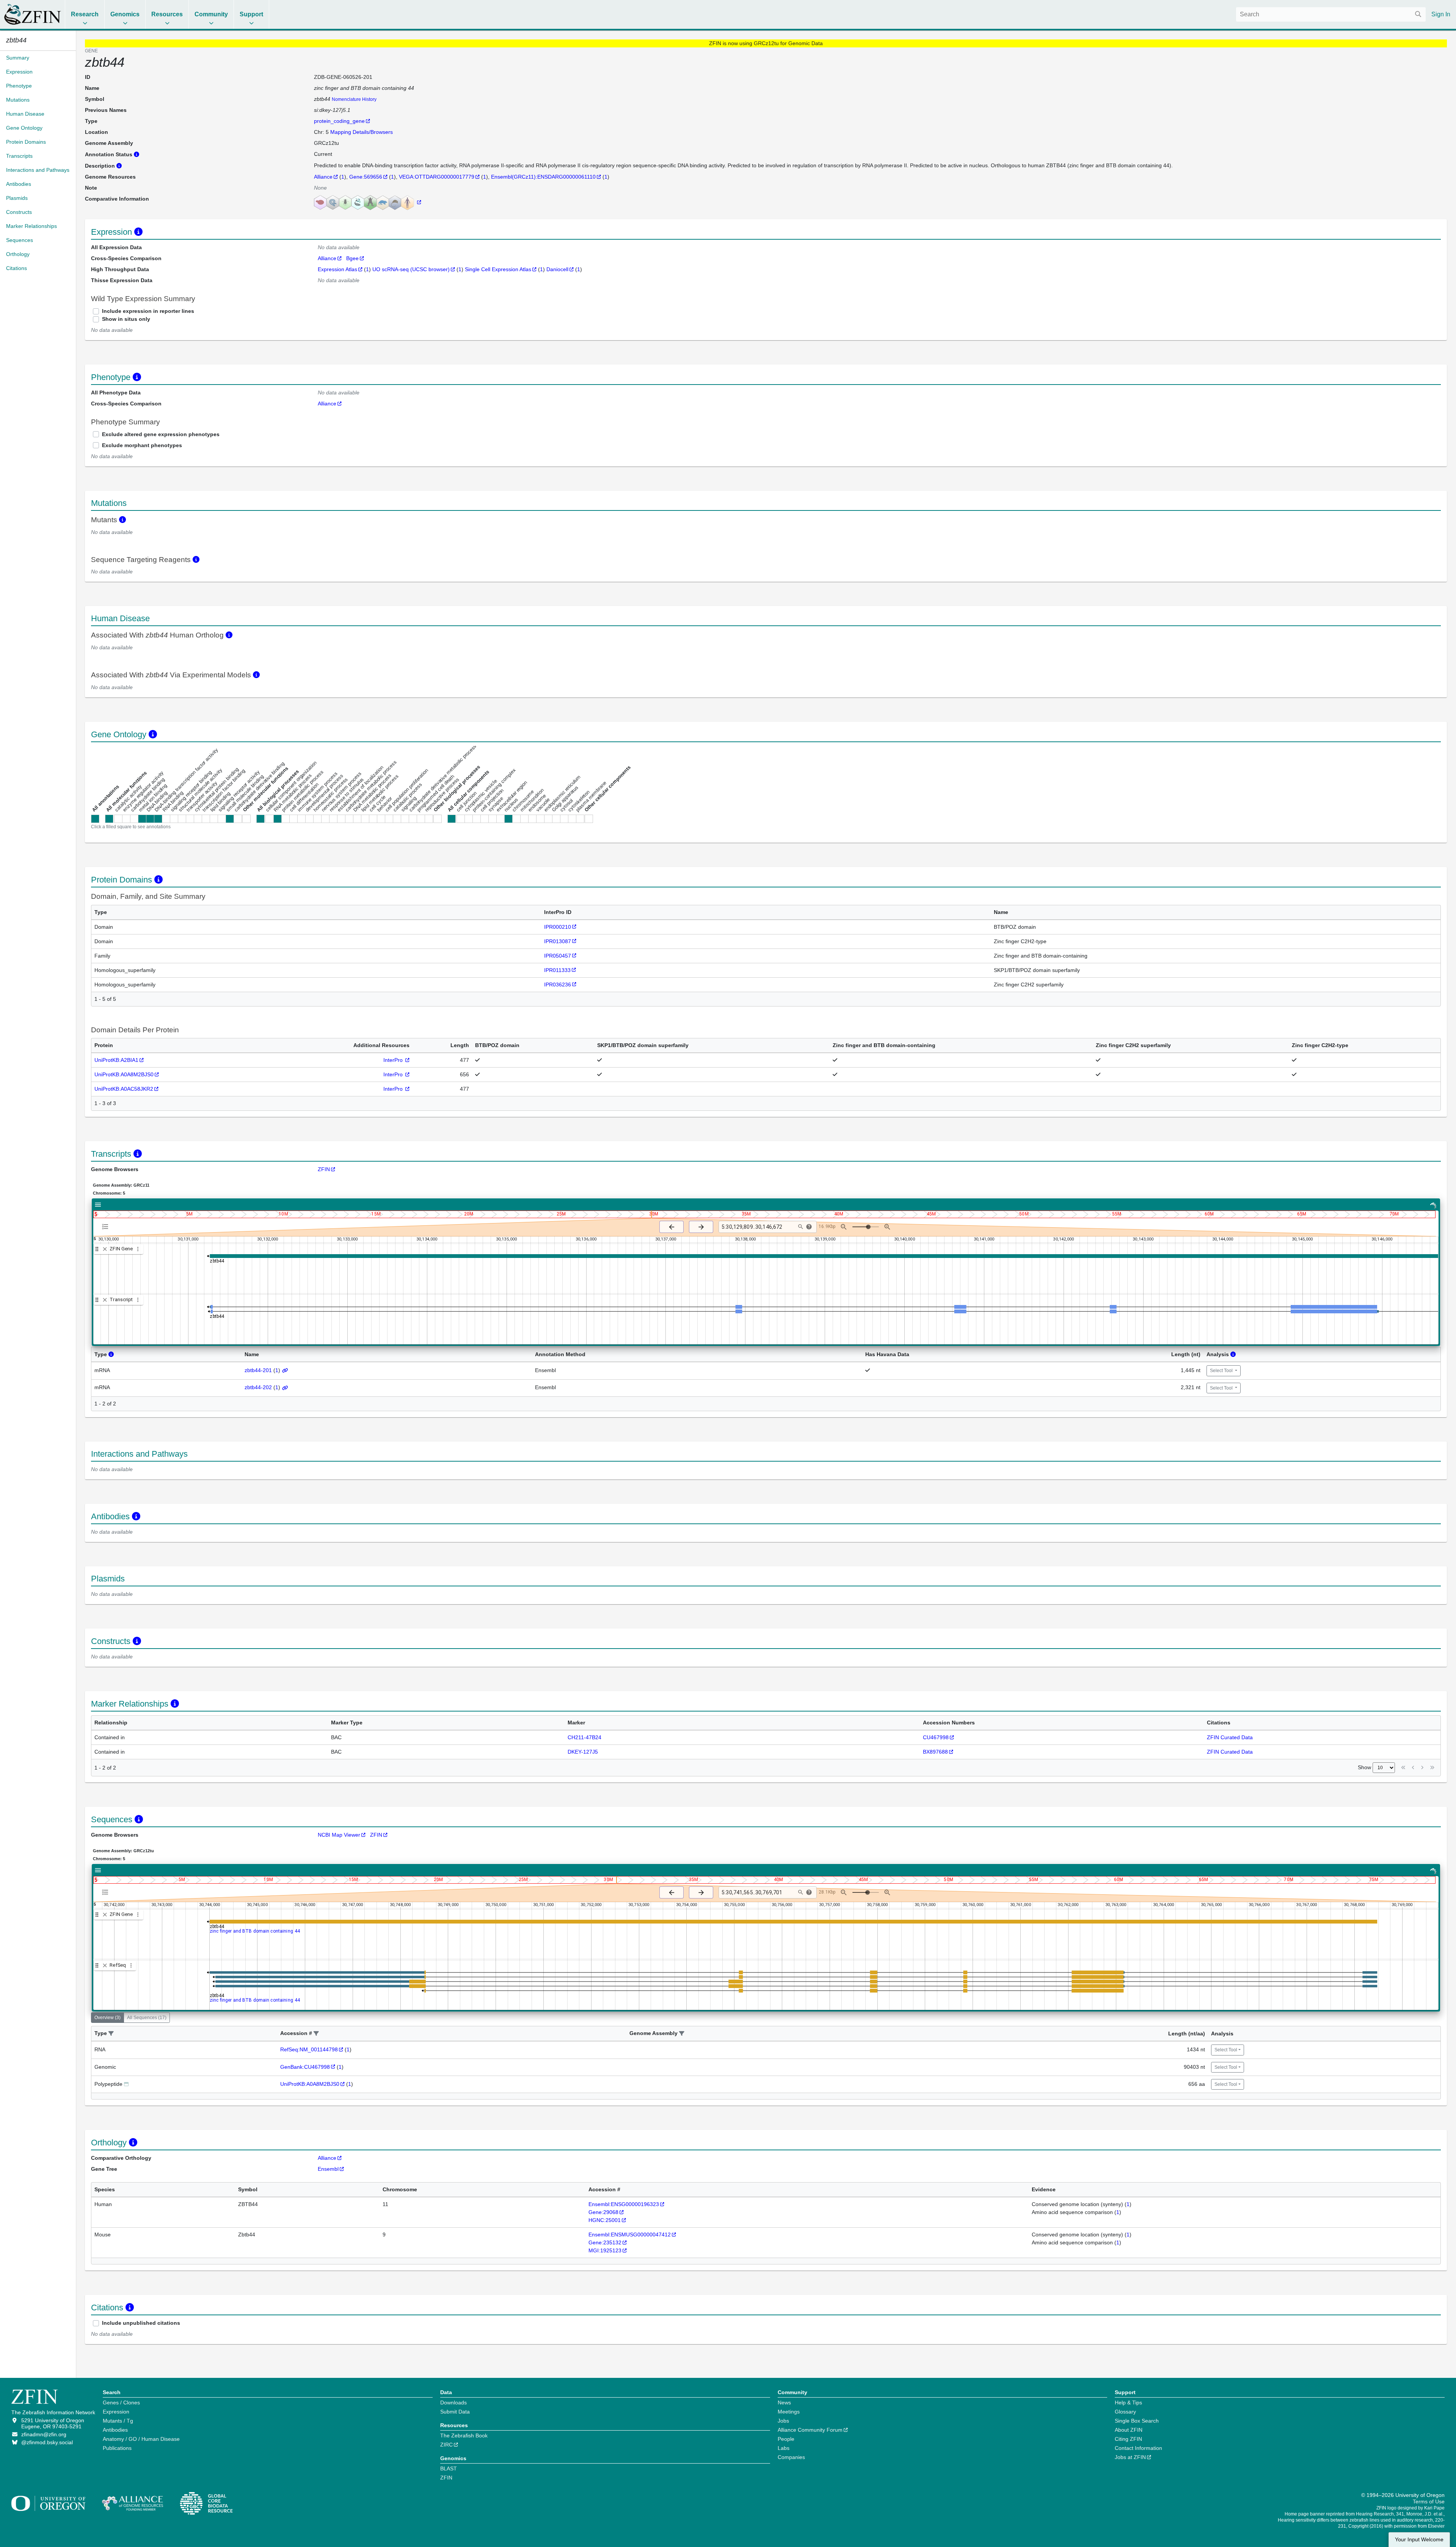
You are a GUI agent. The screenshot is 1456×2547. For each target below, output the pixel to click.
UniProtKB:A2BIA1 (116, 1060)
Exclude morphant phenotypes (142, 445)
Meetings (789, 2412)
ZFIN (324, 1169)
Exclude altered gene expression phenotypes (161, 434)
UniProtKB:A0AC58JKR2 (124, 1089)
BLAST (449, 2468)
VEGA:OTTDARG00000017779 (437, 177)
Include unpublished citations (141, 2323)
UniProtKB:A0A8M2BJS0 (124, 1074)
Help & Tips (1128, 2403)
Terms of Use (1429, 2501)
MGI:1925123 (605, 2250)
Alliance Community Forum (810, 2430)
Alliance (323, 177)
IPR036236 (558, 985)
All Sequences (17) (147, 2018)
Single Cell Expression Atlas (498, 269)
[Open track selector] (107, 1226)
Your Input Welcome (1419, 2540)
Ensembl (328, 2169)
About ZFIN (1129, 2430)
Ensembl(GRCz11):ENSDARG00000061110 (543, 177)
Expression (116, 2412)
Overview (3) (107, 2018)
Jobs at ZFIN (1130, 2457)
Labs (784, 2448)
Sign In (1441, 14)
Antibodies (115, 2430)
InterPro (394, 1060)
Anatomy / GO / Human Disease (141, 2439)
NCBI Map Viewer (339, 1835)
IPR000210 (558, 927)
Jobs (783, 2421)
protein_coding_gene (339, 121)
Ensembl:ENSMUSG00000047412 (630, 2235)
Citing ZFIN (1128, 2439)
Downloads (453, 2403)
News (784, 2403)
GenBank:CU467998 (305, 2067)
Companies (791, 2457)
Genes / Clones (121, 2403)
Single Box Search (1137, 2421)
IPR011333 (557, 970)
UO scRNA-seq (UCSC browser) (411, 269)
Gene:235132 (605, 2242)
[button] (111, 2034)
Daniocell (557, 269)
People (786, 2439)
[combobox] (1331, 14)
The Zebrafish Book (464, 2436)
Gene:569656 (366, 177)
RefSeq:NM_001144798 (309, 2049)
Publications (117, 2448)
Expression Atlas (337, 269)
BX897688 (935, 1752)
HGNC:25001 (605, 2220)
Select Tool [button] (1222, 1371)
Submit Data (455, 2412)
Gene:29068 (603, 2212)
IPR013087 (558, 941)
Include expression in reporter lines (148, 311)
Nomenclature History (354, 99)
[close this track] (105, 1249)
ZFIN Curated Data (1230, 1737)
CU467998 (936, 1737)
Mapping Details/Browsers (362, 132)
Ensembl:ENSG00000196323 (624, 2204)
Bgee (352, 258)
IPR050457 (558, 956)
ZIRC (446, 2445)
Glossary (1125, 2412)
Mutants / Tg (118, 2421)
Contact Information (1138, 2448)
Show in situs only (126, 319)
